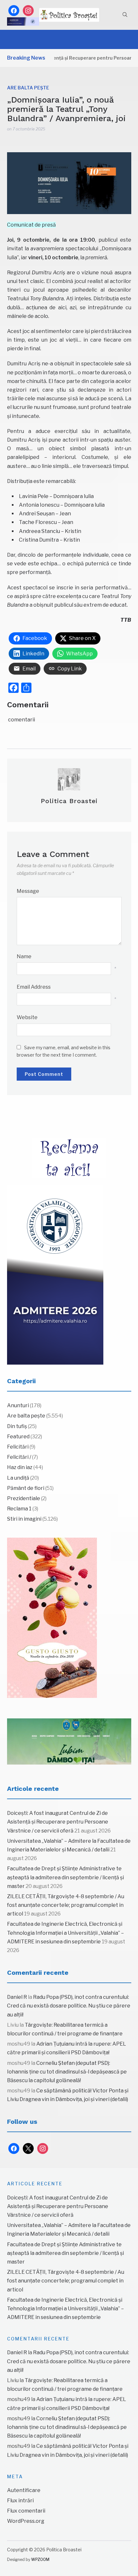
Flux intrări (20, 2501)
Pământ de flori (26, 1488)
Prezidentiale (24, 1498)
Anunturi (18, 1405)
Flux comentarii (26, 2511)
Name (24, 956)
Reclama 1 (19, 1509)
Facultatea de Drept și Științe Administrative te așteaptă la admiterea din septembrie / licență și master (65, 1877)
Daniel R (17, 1997)
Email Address (34, 987)
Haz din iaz (20, 1467)
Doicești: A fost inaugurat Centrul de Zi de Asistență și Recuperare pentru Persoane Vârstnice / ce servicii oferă (58, 1822)
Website (27, 1017)
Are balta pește (28, 88)
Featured (18, 1437)
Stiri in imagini (24, 1519)
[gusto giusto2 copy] (52, 1618)
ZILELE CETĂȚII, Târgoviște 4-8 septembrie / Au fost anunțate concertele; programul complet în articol (66, 1905)
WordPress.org (26, 2521)
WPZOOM (40, 2559)
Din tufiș (17, 1426)
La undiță (18, 1478)
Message (28, 891)
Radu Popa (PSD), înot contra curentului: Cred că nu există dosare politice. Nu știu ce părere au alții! (69, 2006)
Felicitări (18, 1447)
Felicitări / (19, 1457)
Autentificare (24, 2490)
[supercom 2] (69, 1741)
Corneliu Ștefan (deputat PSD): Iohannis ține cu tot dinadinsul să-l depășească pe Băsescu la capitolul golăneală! (67, 2072)
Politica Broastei (69, 801)
